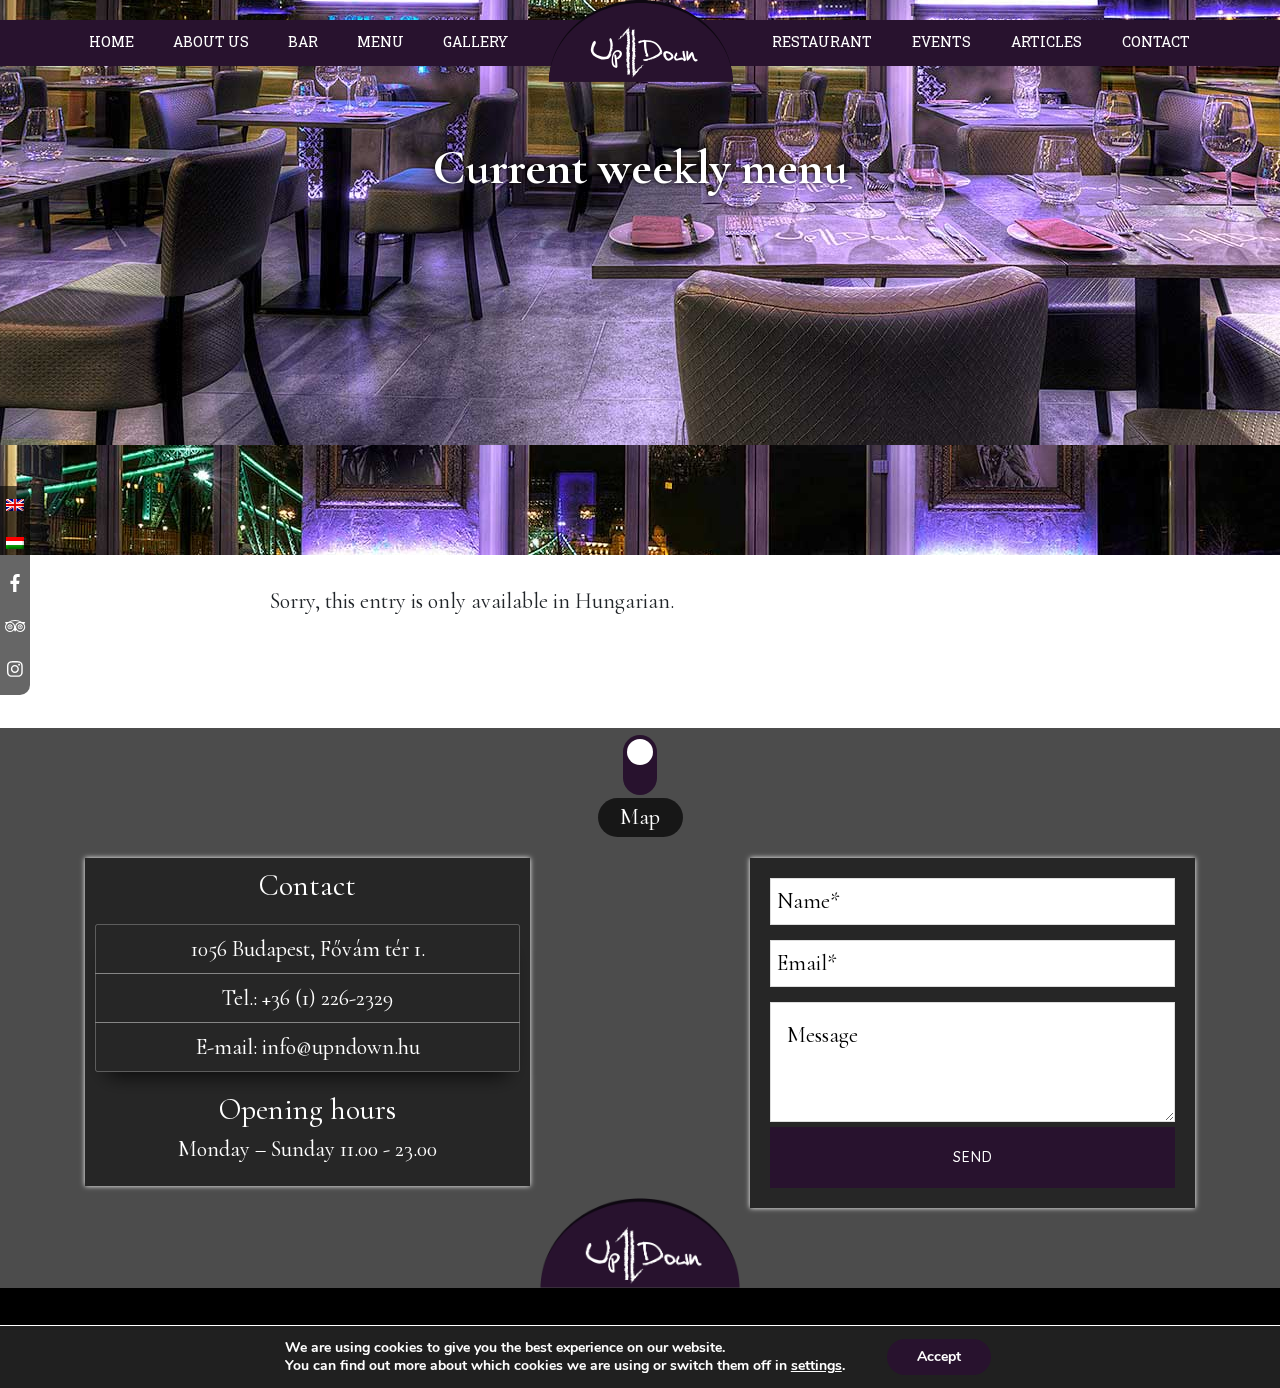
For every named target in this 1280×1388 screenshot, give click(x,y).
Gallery (475, 41)
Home (111, 41)
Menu (380, 41)
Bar (303, 41)
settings (816, 1366)
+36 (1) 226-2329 (327, 998)
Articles (1046, 41)
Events (941, 41)
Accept (939, 1356)
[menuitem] (15, 540)
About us (211, 41)
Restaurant (822, 41)
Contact (1156, 41)
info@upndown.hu (341, 1047)
